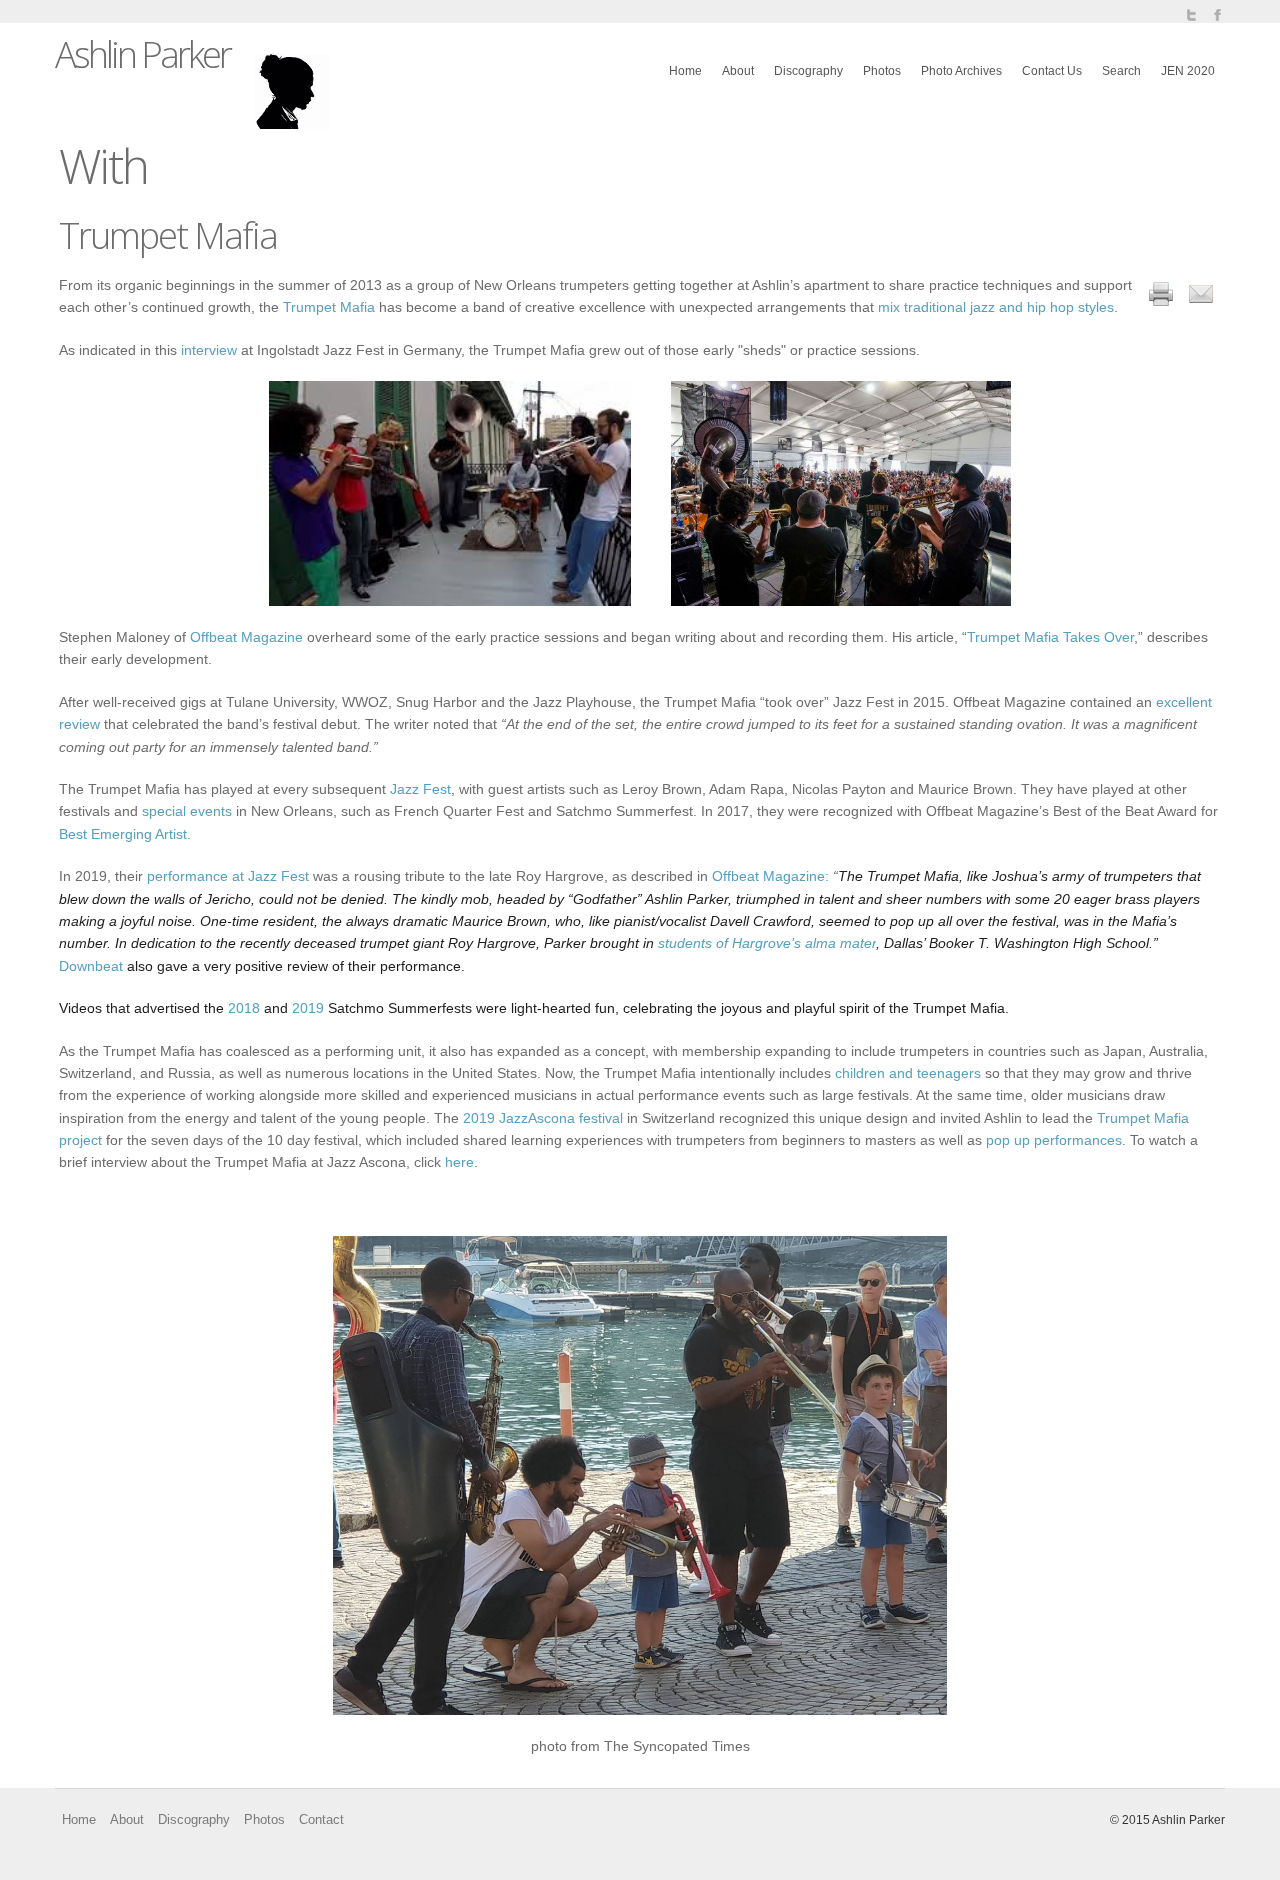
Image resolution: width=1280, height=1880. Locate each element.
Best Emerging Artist (123, 834)
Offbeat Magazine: (770, 876)
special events (187, 811)
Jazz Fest (420, 789)
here (459, 1162)
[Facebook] (1217, 15)
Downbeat (91, 966)
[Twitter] (1191, 15)
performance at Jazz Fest (228, 876)
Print (1161, 294)
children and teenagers (908, 1073)
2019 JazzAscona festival (543, 1118)
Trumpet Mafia (329, 307)
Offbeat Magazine (246, 637)
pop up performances (1054, 1140)
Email (1201, 294)
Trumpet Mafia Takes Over (1050, 637)
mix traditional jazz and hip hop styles (996, 307)
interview (209, 350)
